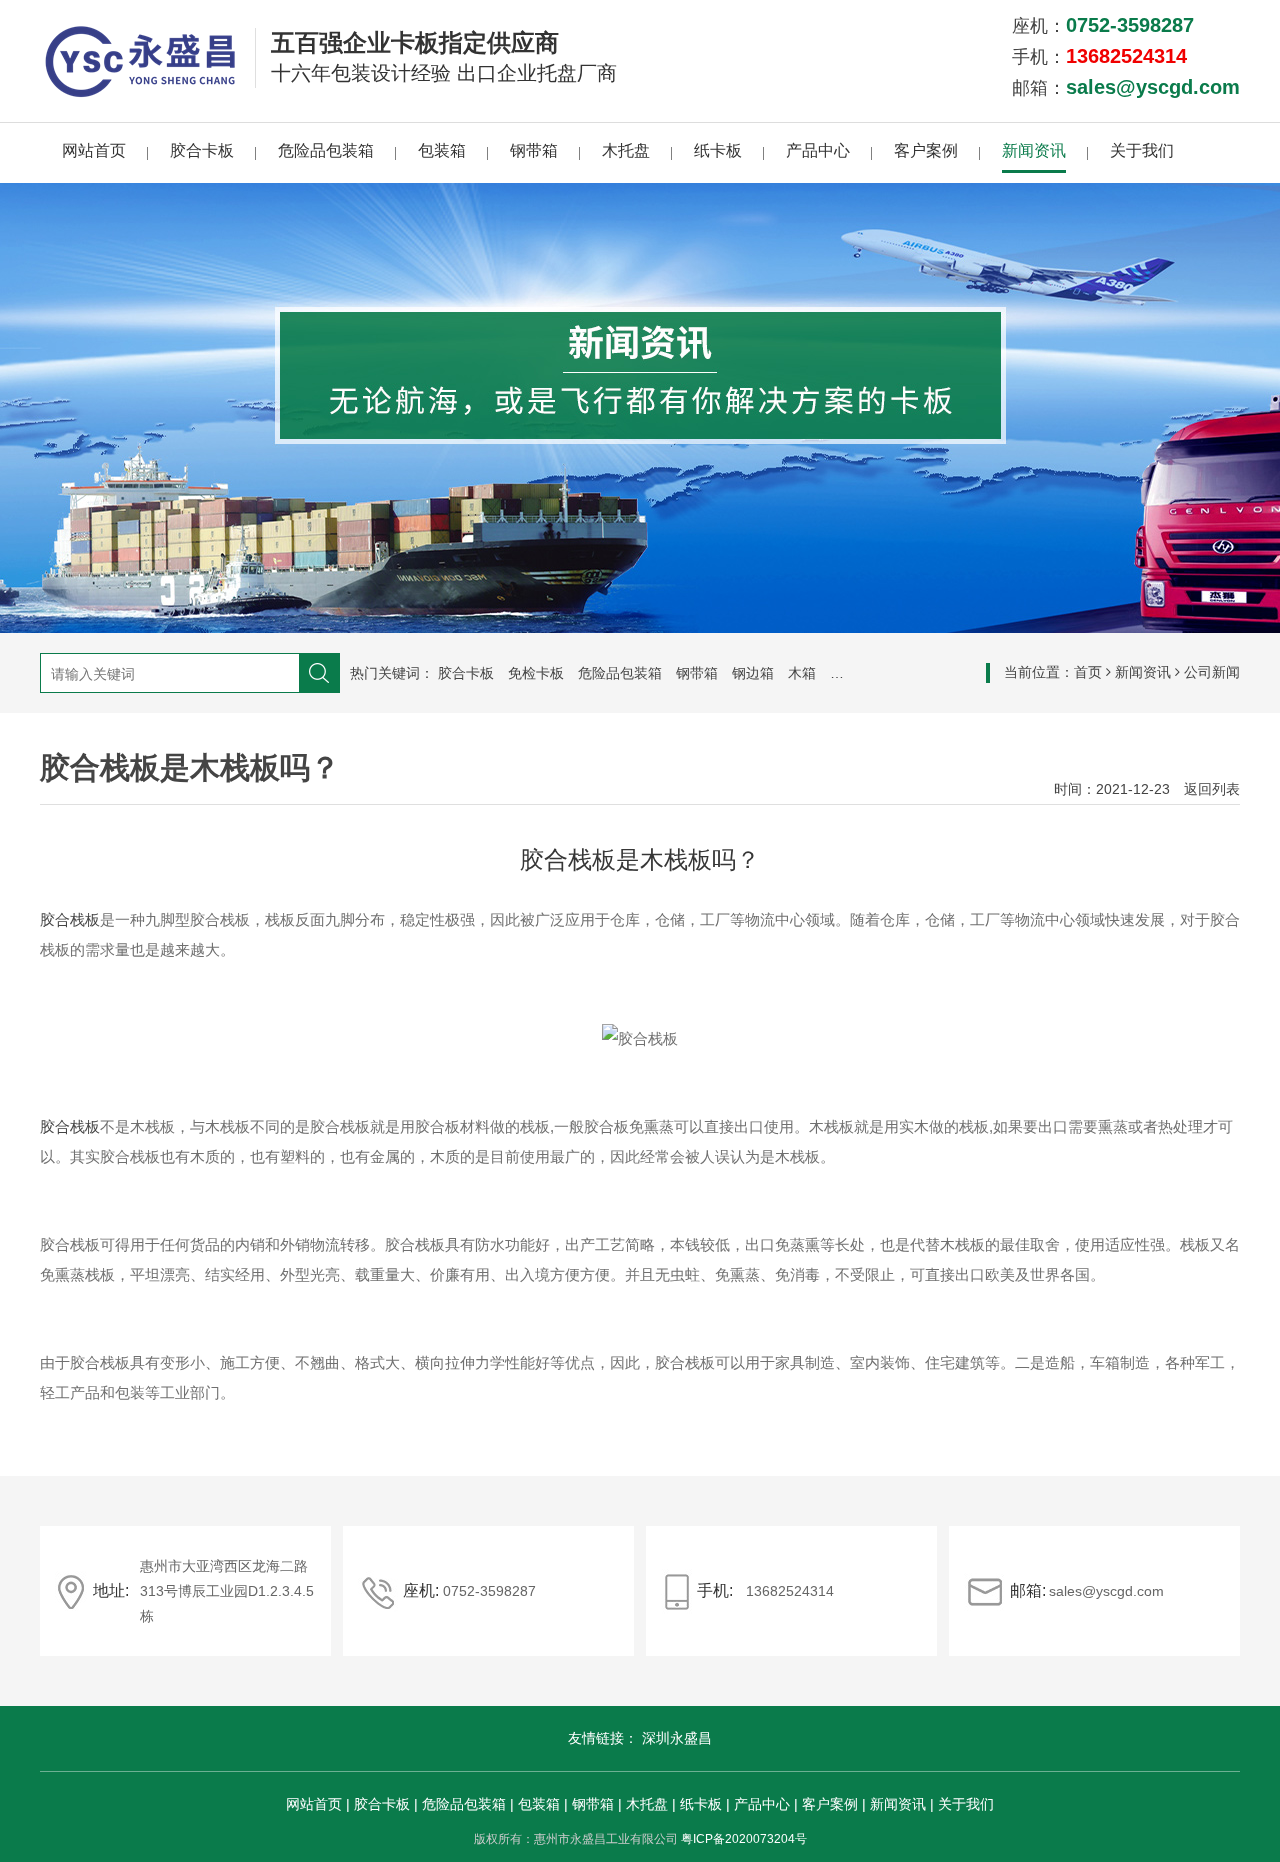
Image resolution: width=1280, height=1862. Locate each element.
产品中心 (818, 150)
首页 (1088, 672)
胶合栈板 (70, 919)
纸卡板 (718, 150)
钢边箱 (753, 673)
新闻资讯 (1034, 150)
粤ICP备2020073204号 (744, 1839)
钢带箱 (534, 150)
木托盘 (626, 150)
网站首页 (94, 150)
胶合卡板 (202, 150)
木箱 (802, 673)
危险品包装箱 (326, 150)
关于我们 (1142, 150)
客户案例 (926, 150)
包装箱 (442, 150)
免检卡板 (536, 673)
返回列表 (1212, 789)
